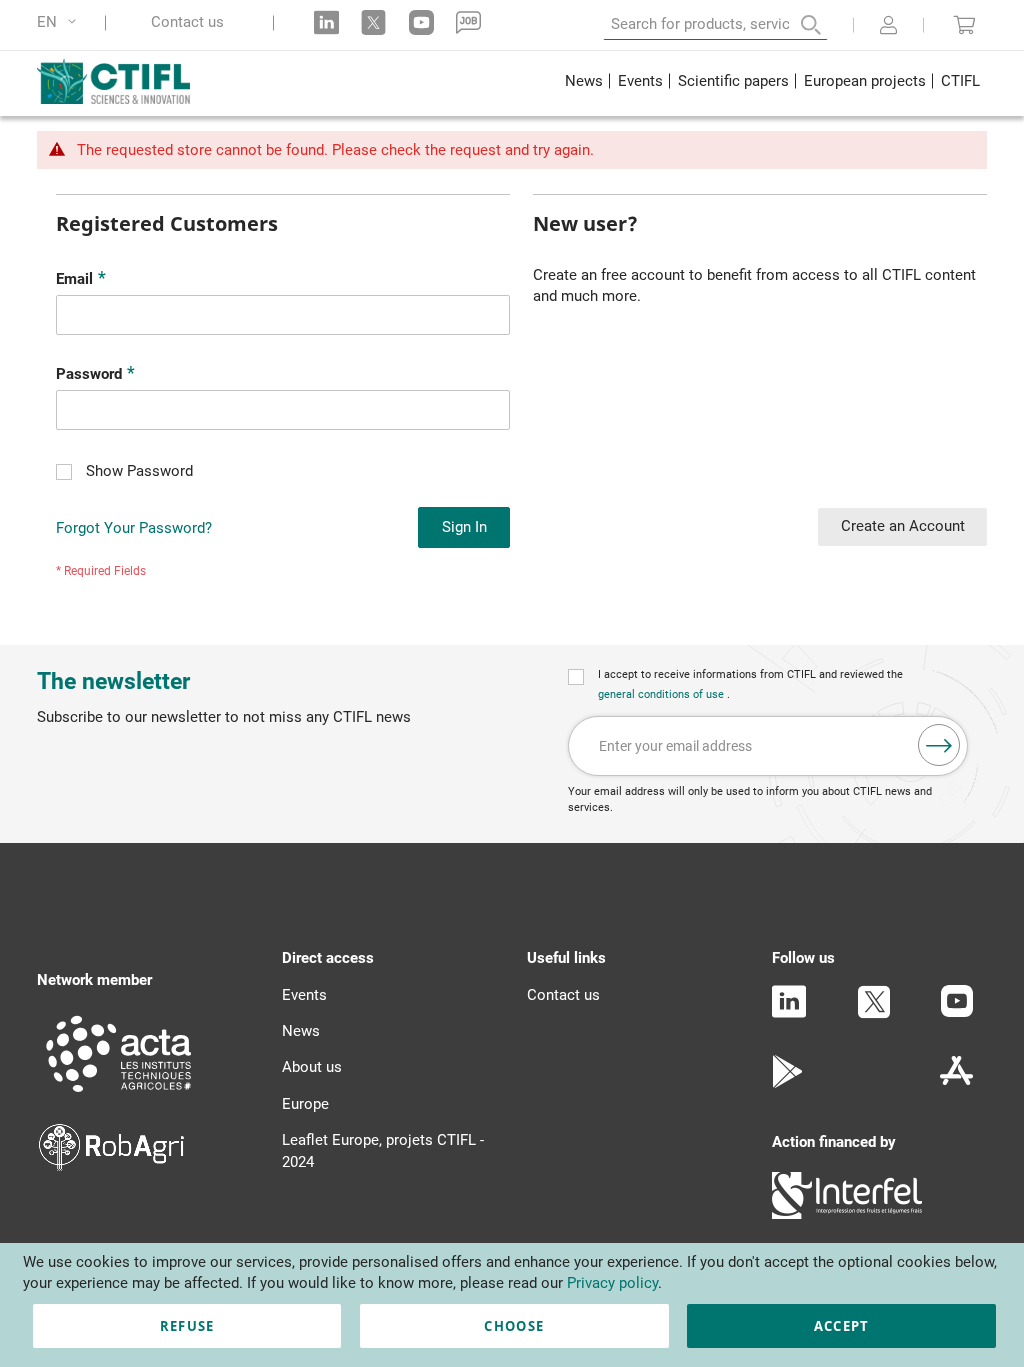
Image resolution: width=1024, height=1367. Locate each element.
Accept (842, 1326)
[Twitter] (874, 1014)
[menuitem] (583, 83)
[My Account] (888, 27)
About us (312, 1067)
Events (304, 995)
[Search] (797, 25)
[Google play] (788, 1083)
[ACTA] (119, 1095)
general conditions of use (662, 694)
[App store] (956, 1083)
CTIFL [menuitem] (960, 81)
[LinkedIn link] (326, 22)
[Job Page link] (468, 22)
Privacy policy (612, 1283)
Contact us (187, 22)
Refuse (187, 1326)
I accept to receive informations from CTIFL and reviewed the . (750, 684)
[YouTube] (957, 1012)
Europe (305, 1104)
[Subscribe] (939, 745)
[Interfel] (847, 1214)
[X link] (373, 22)
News (301, 1031)
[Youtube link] (421, 22)
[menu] (772, 83)
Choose (514, 1326)
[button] (60, 22)
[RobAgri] (111, 1166)
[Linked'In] (789, 1013)
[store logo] (128, 81)
